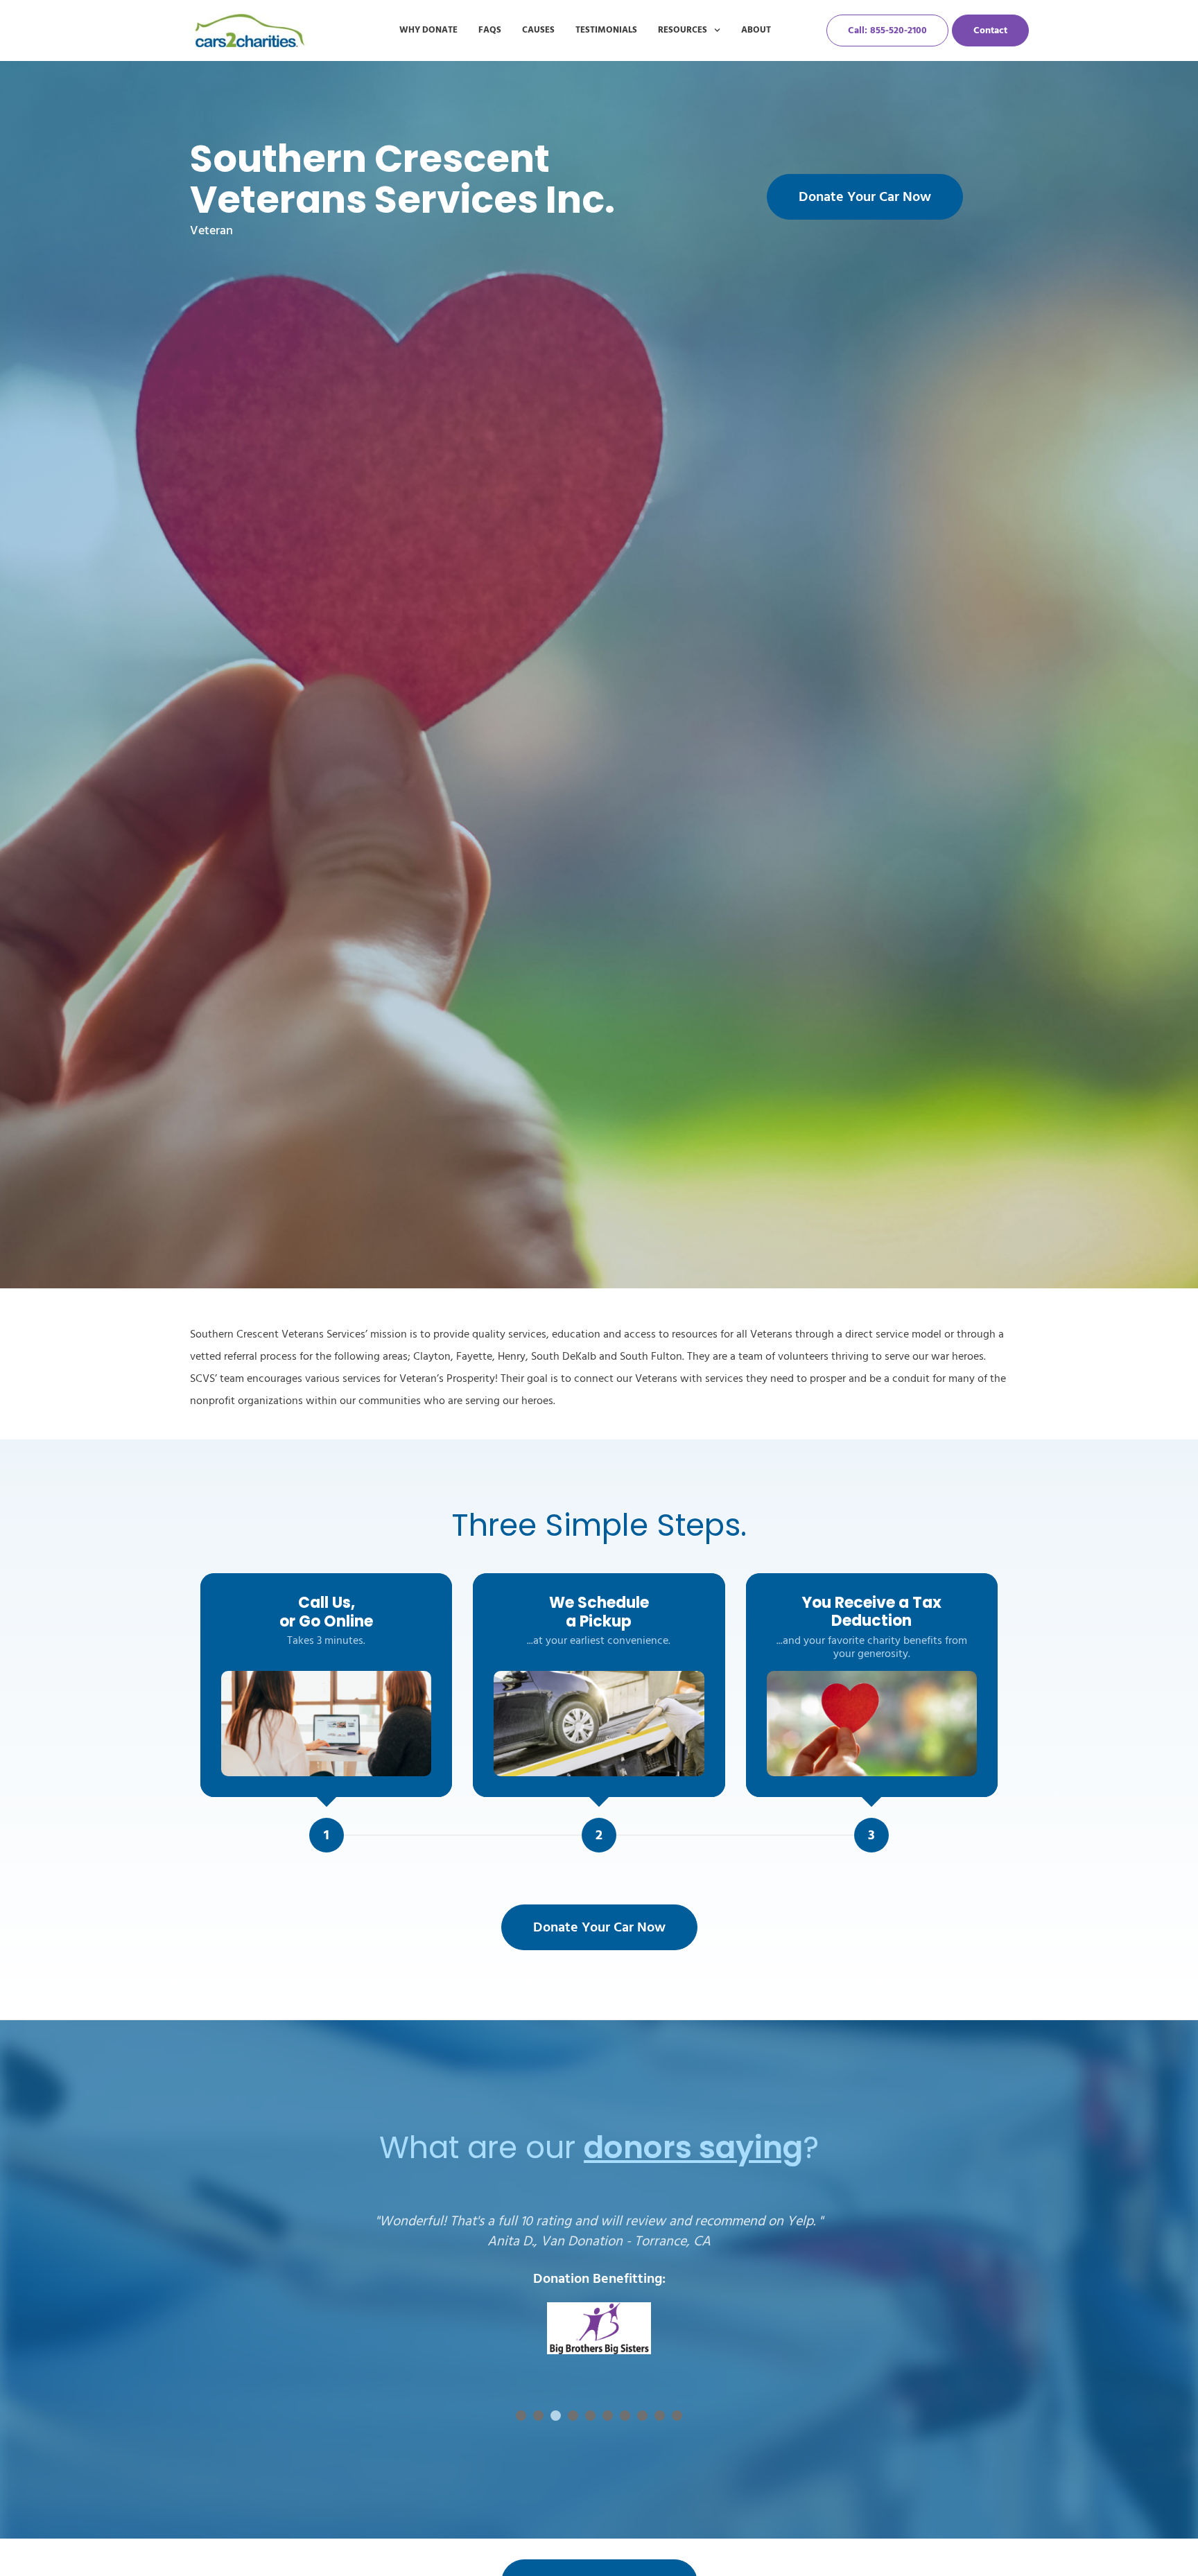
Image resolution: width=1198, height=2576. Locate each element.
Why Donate (428, 30)
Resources (683, 30)
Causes (538, 30)
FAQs (490, 30)
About (756, 30)
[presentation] (521, 2416)
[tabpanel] (599, 2298)
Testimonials (606, 30)
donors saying (693, 2147)
